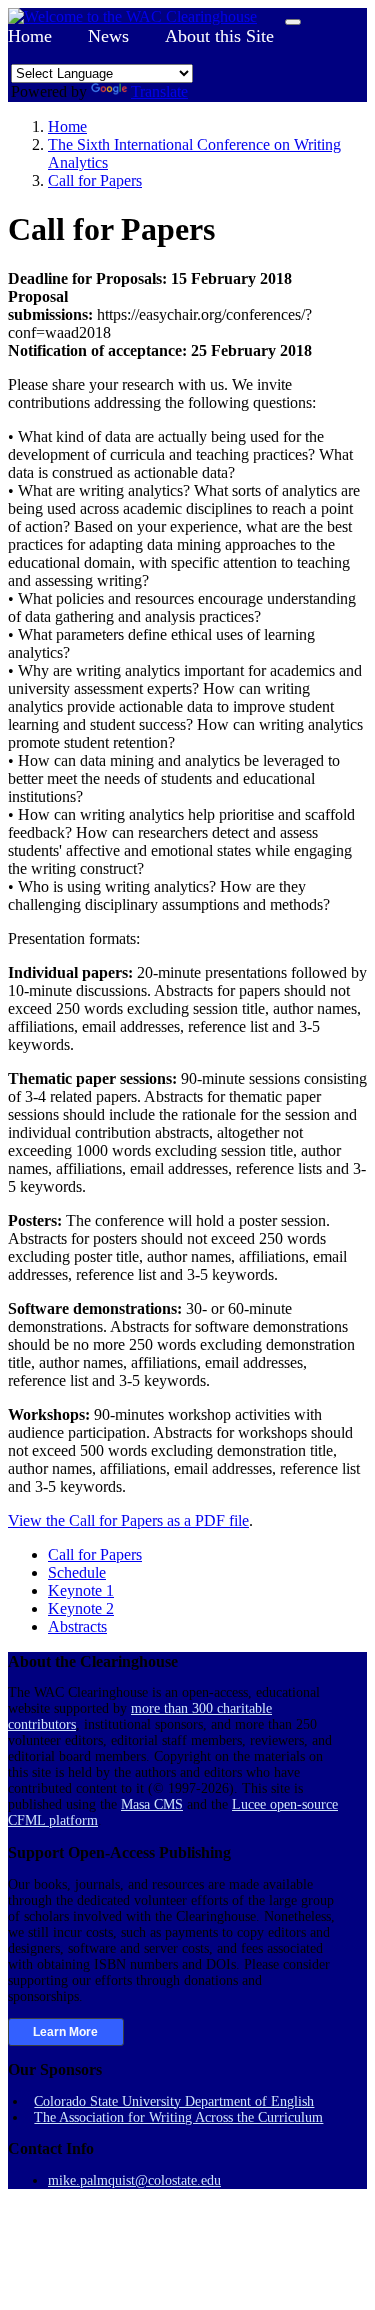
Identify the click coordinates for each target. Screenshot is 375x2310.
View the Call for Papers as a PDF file (128, 1520)
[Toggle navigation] (293, 22)
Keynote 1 (81, 1590)
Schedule (77, 1572)
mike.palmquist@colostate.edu (134, 2180)
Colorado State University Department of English (174, 2101)
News (108, 36)
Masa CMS (152, 1804)
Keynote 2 (81, 1608)
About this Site (219, 36)
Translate (159, 91)
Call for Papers (95, 1554)
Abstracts (77, 1626)
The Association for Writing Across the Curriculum (178, 2117)
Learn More (65, 2032)
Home (30, 36)
